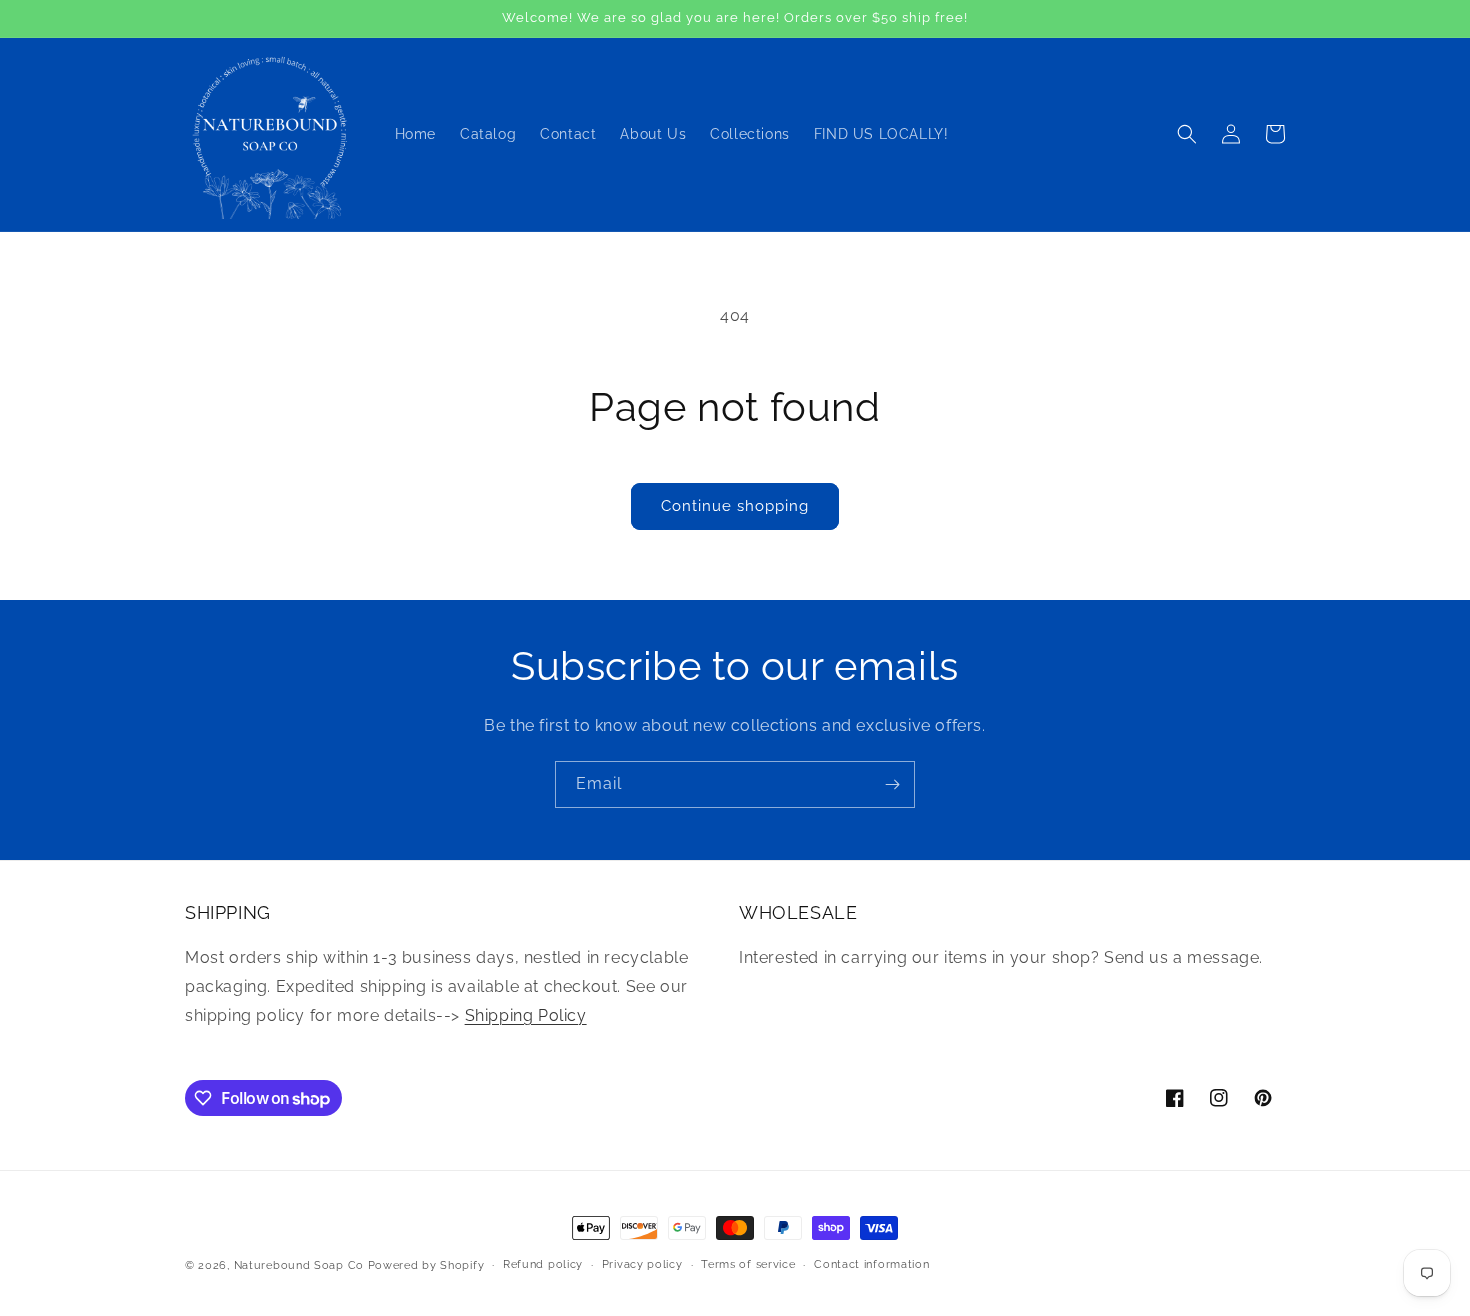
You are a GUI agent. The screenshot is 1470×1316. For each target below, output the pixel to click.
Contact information (871, 1264)
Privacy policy (642, 1264)
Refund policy (543, 1264)
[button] (1187, 134)
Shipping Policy (526, 1015)
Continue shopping (735, 506)
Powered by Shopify (426, 1265)
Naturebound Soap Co (299, 1265)
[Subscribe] (892, 784)
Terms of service (748, 1264)
